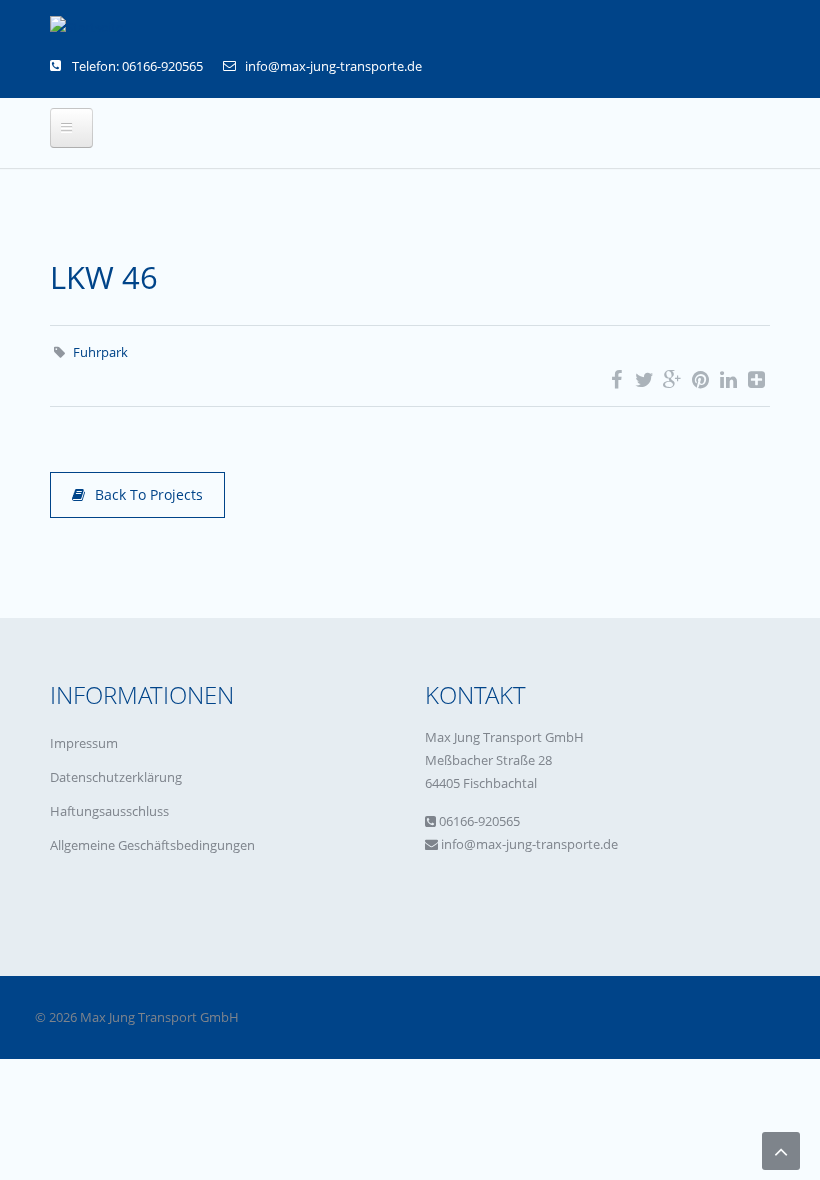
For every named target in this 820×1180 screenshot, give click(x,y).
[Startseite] (86, 27)
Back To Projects (149, 494)
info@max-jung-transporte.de (333, 66)
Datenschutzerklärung (116, 777)
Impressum (84, 743)
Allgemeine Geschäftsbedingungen (152, 845)
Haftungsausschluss (109, 811)
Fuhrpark (100, 352)
